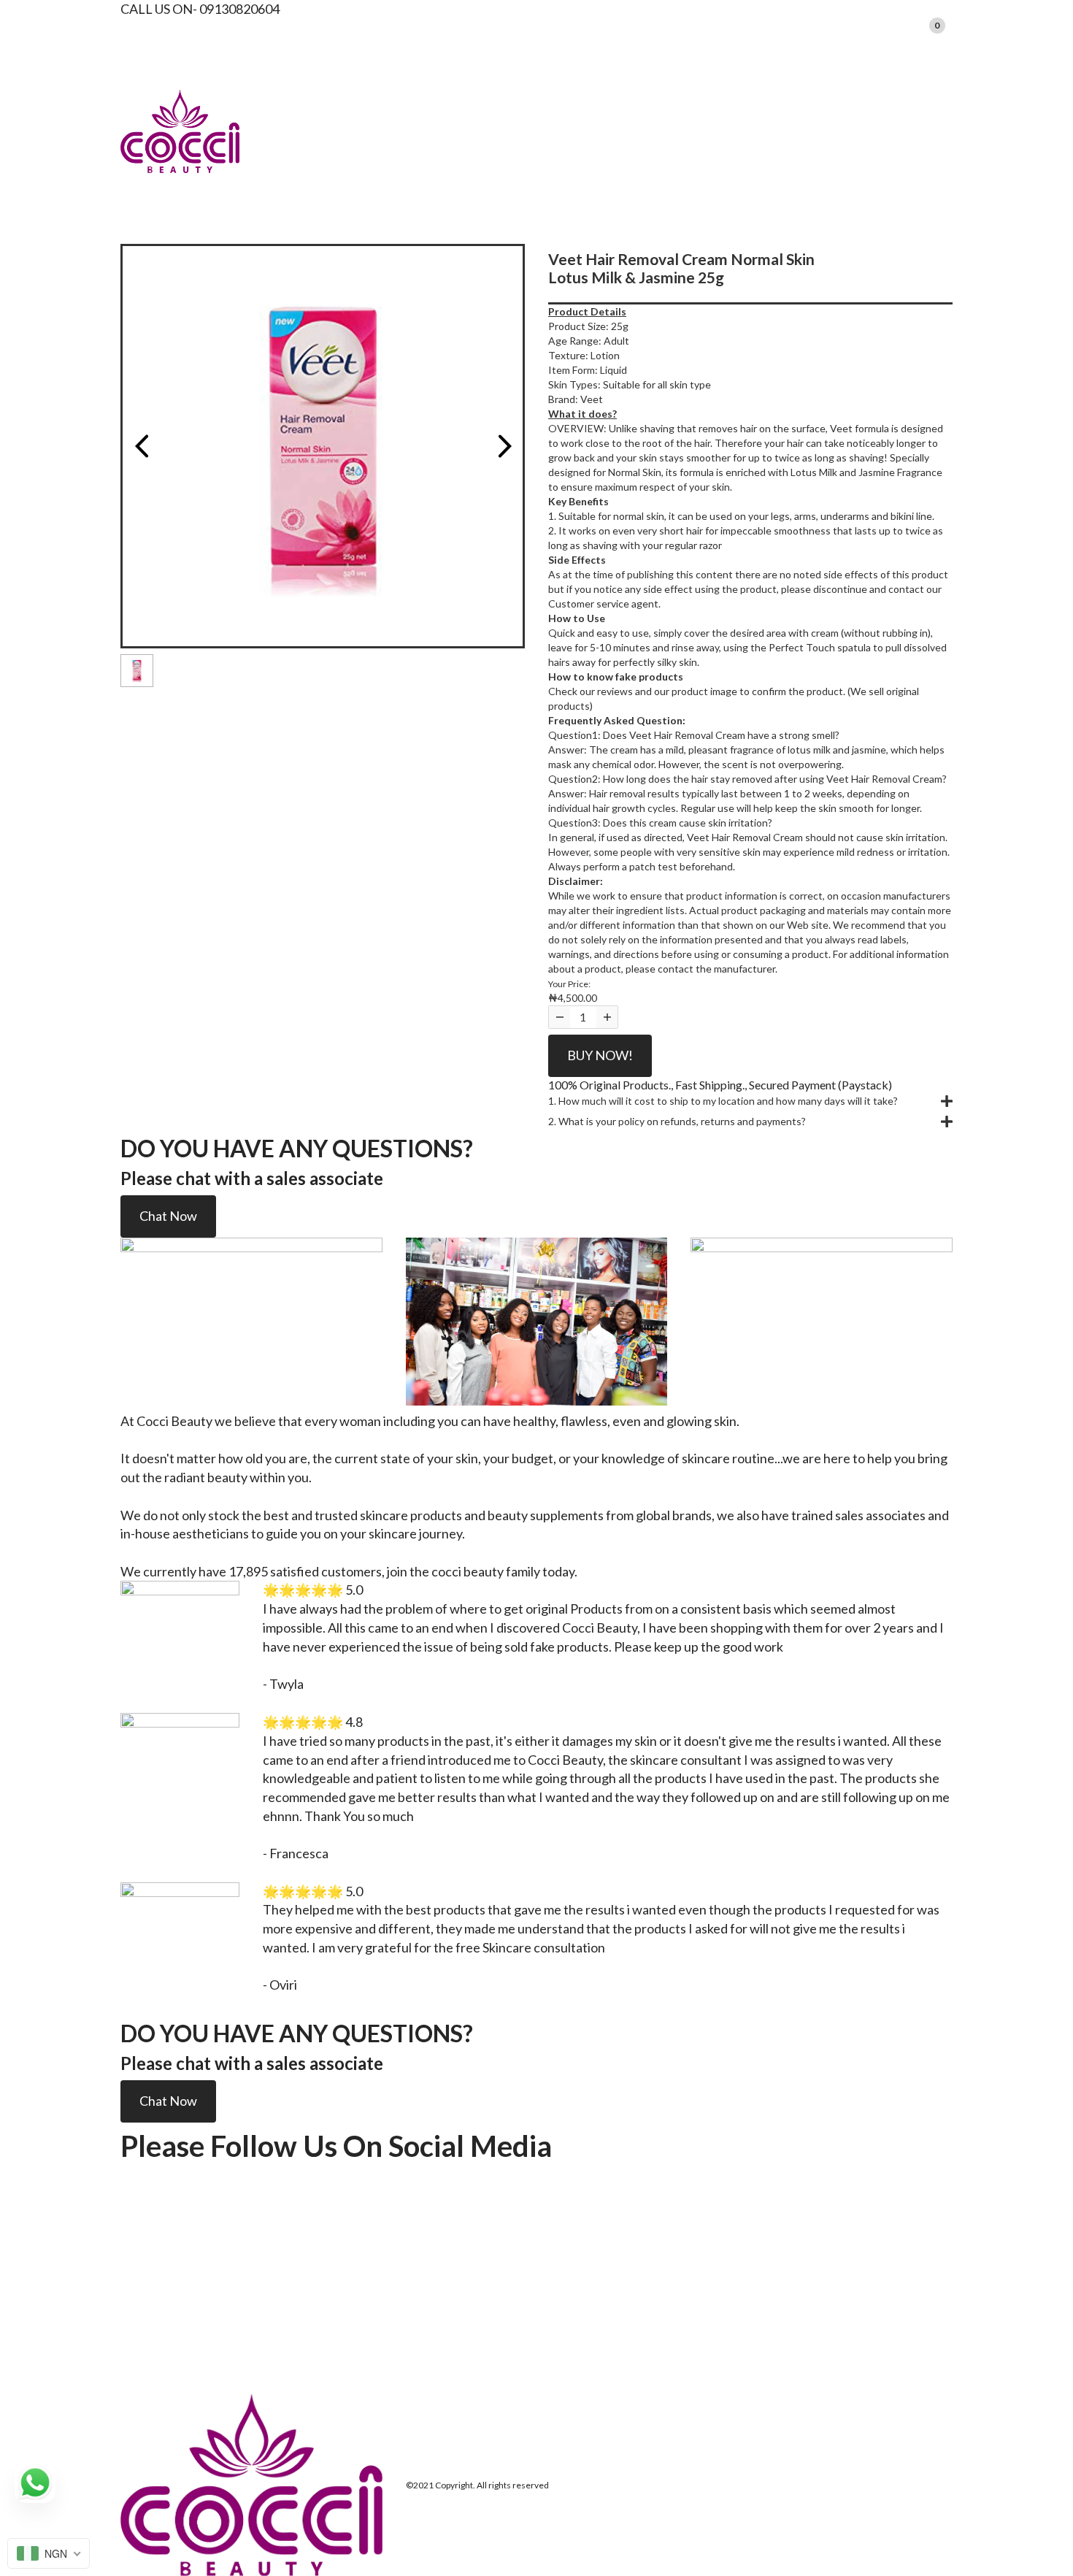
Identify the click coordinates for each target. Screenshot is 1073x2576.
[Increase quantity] (607, 1017)
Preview (141, 446)
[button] (750, 1101)
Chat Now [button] (168, 1216)
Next (504, 446)
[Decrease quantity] (559, 1017)
